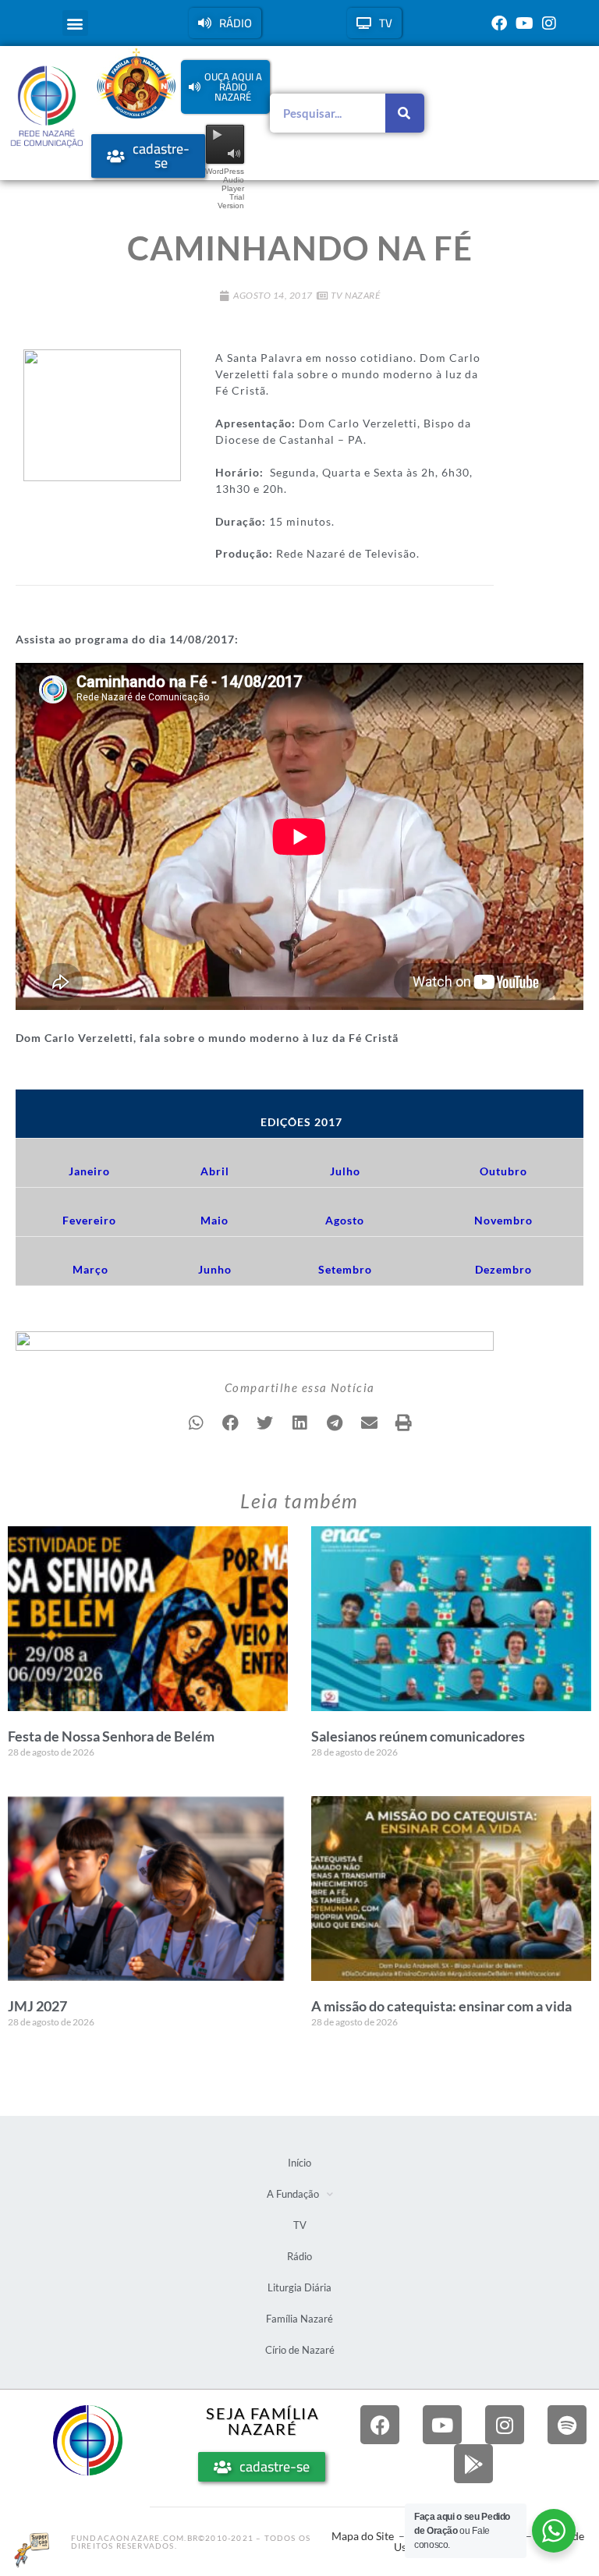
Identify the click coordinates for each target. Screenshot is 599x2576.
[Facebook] (499, 23)
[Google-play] (473, 2464)
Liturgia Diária (299, 2287)
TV (300, 2225)
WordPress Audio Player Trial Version (225, 188)
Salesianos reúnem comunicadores (418, 1736)
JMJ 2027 (37, 2006)
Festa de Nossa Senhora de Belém (111, 1736)
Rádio (299, 2256)
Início (299, 2163)
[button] (75, 23)
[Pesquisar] (405, 113)
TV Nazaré (356, 295)
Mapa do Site (363, 2536)
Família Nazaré (299, 2319)
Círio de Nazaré (300, 2350)
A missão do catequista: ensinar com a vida (441, 2006)
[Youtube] (524, 23)
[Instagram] (549, 23)
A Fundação (293, 2194)
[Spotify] (567, 2425)
